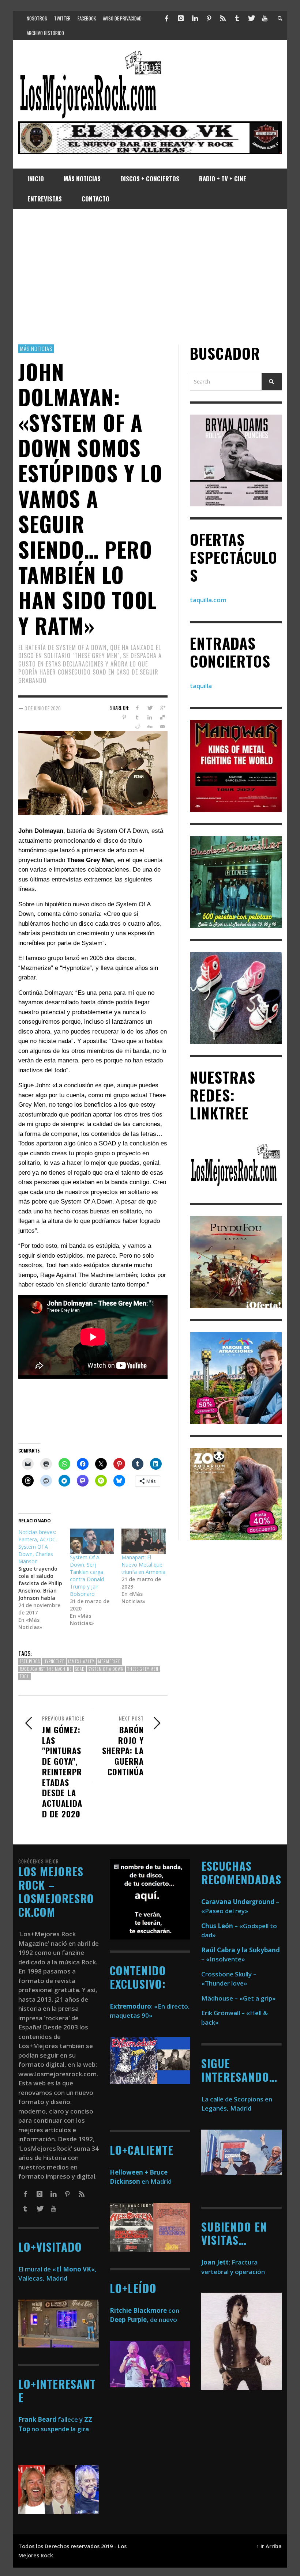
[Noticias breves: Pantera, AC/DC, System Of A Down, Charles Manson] (44, 1580)
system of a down (106, 1669)
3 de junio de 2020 (43, 708)
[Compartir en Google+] (163, 708)
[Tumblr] (237, 18)
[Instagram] (181, 18)
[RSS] (223, 18)
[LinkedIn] (195, 18)
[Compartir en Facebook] (137, 708)
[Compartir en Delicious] (163, 717)
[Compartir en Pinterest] (124, 717)
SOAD (80, 1669)
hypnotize (54, 1661)
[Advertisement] (150, 277)
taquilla (201, 686)
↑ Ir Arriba (269, 2546)
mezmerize (109, 1661)
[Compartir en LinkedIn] (150, 717)
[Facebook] (167, 18)
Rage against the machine (46, 1669)
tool (25, 1676)
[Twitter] (251, 18)
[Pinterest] (209, 18)
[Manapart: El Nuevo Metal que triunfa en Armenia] (144, 1541)
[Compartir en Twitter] (150, 708)
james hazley (81, 1661)
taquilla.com (208, 600)
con (145, 2310)
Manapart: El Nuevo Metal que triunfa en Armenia (143, 1565)
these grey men (143, 1669)
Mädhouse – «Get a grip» (239, 1998)
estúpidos (30, 1661)
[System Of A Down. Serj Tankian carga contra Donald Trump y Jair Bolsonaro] (92, 1541)
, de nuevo (143, 2320)
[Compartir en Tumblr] (137, 717)
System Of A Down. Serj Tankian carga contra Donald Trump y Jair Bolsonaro (87, 1576)
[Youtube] (265, 18)
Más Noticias (36, 348)
